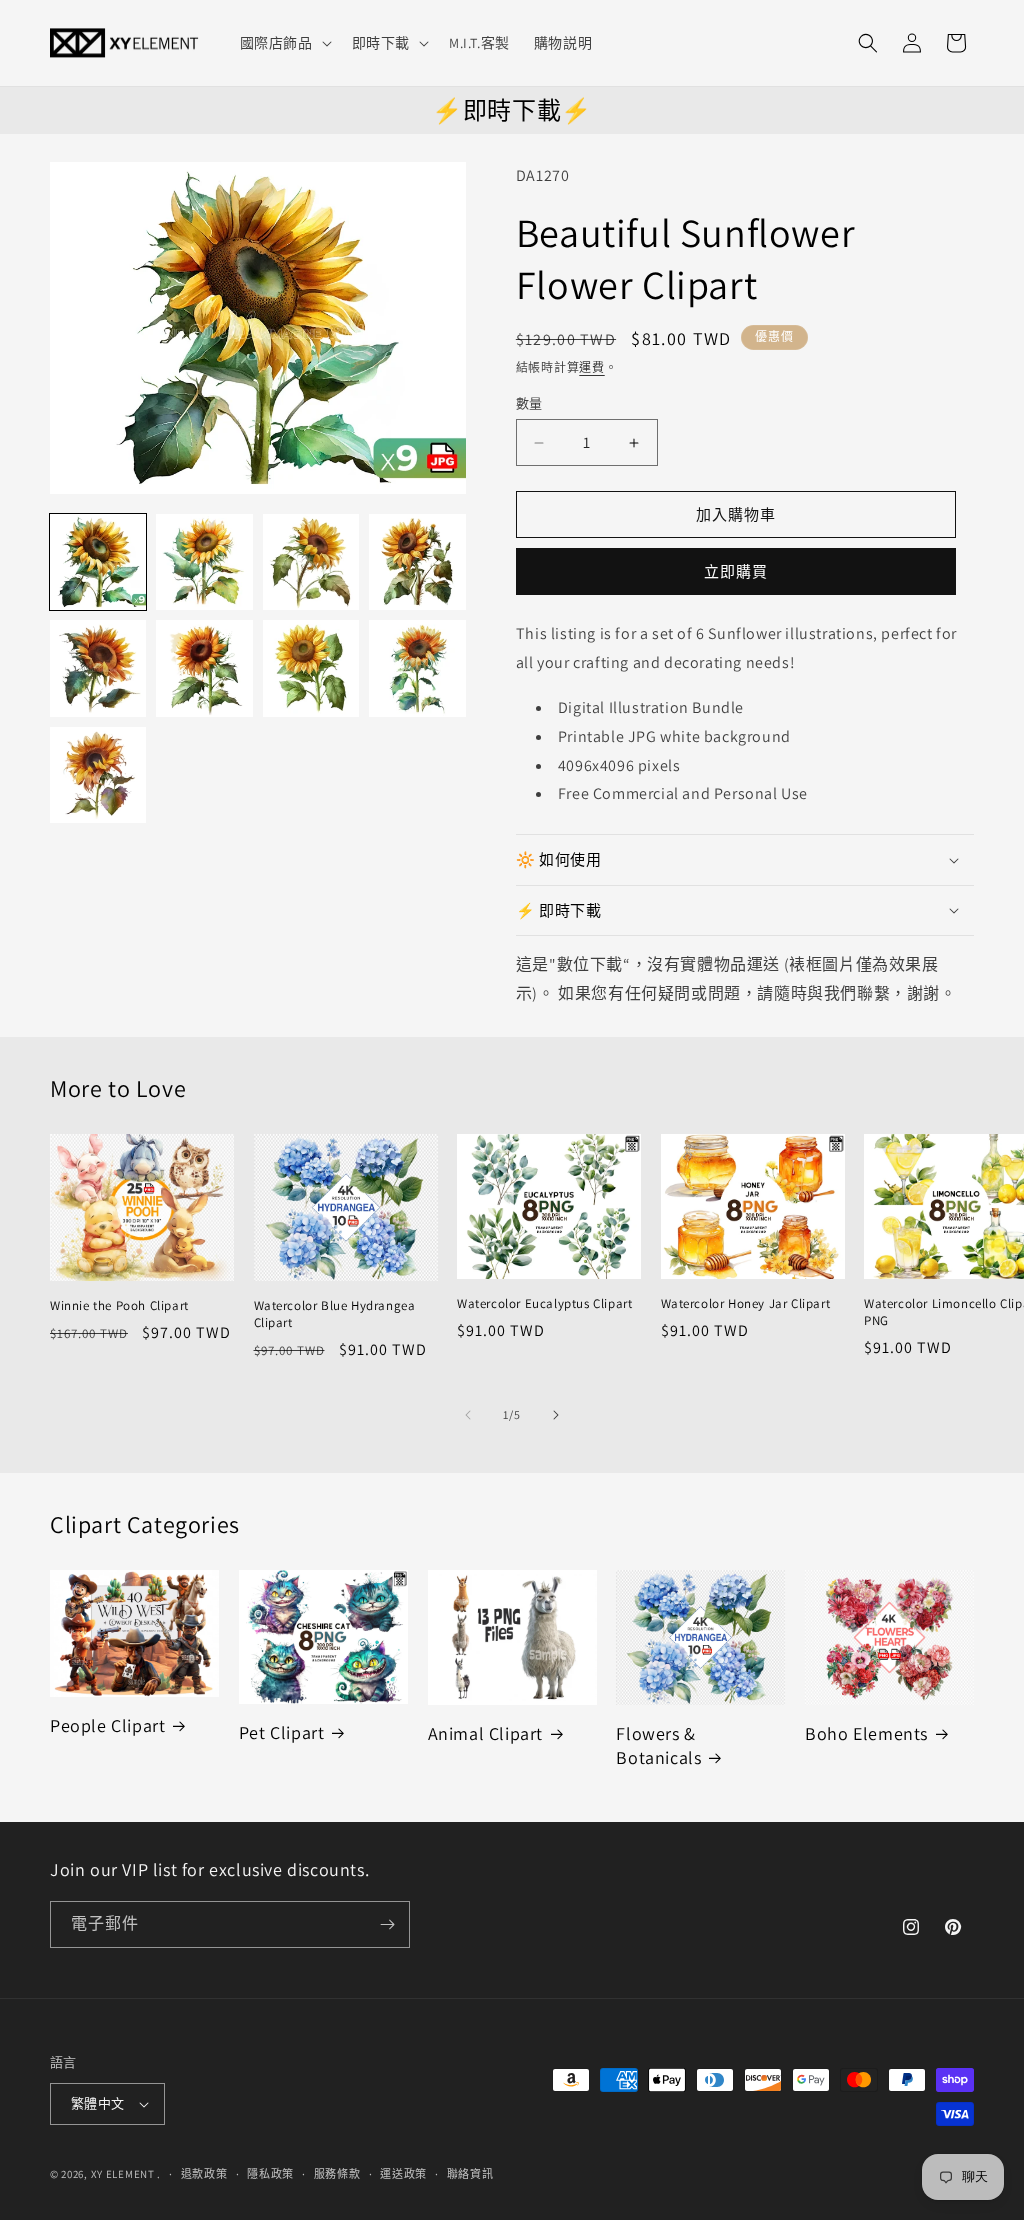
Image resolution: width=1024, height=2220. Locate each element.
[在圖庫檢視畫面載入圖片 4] (417, 562)
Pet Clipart (282, 1732)
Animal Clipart (485, 1733)
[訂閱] (387, 1924)
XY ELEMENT (123, 2174)
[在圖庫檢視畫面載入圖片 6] (204, 668)
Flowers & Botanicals (658, 1745)
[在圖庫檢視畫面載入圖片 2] (204, 562)
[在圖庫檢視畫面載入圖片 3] (311, 562)
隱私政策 (270, 2174)
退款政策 (204, 2174)
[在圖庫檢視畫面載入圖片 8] (417, 668)
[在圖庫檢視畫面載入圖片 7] (311, 668)
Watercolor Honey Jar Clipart (746, 1304)
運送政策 (403, 2174)
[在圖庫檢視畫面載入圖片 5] (98, 668)
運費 (591, 367)
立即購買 (736, 571)
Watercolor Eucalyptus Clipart (544, 1304)
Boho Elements (866, 1733)
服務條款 (337, 2174)
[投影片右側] (556, 1415)
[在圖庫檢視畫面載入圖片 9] (98, 775)
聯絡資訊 (470, 2174)
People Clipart (107, 1725)
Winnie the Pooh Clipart (119, 1306)
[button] (284, 43)
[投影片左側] (468, 1415)
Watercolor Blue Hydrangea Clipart (335, 1314)
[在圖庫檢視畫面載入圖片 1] (98, 562)
